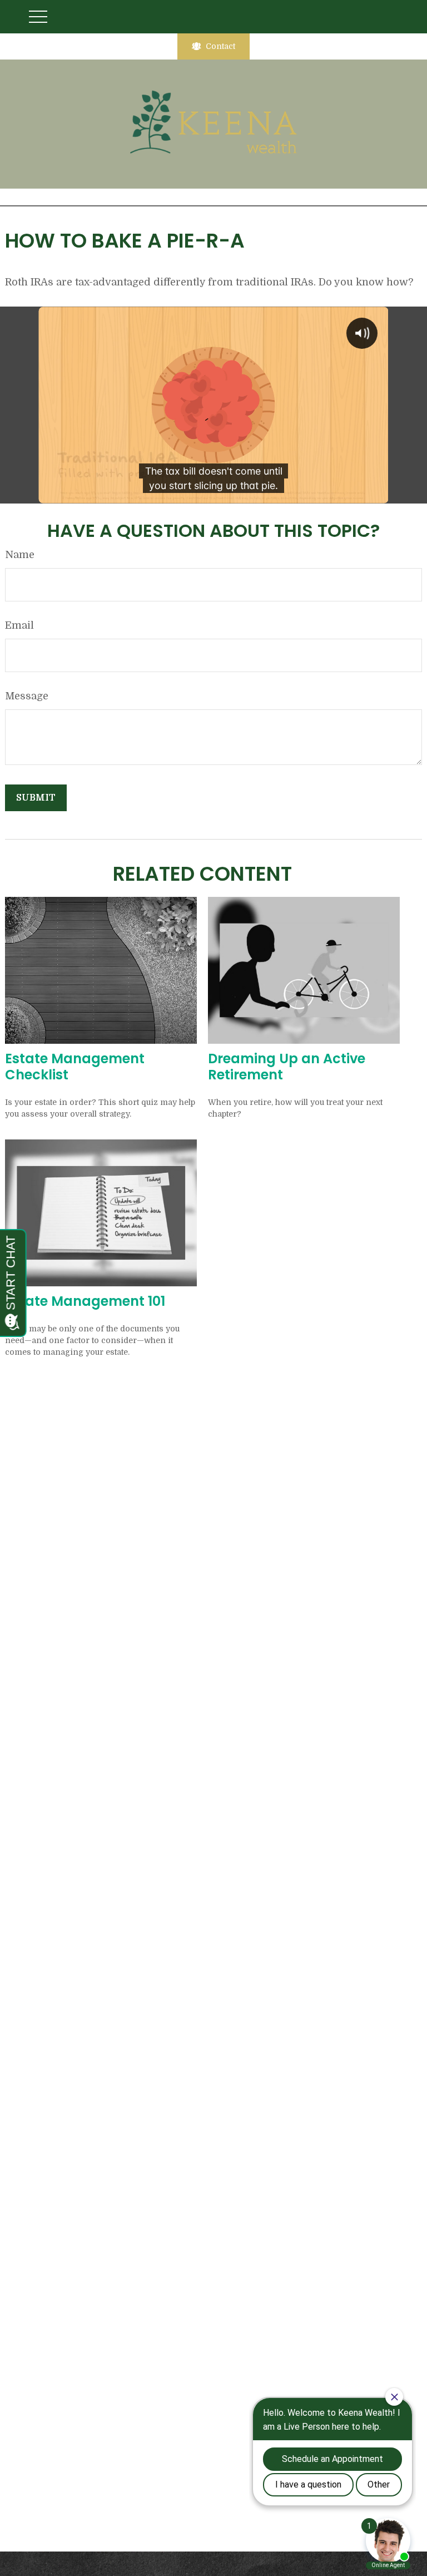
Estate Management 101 (85, 1301)
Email (19, 625)
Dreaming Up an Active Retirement (287, 1067)
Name (20, 555)
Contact (220, 46)
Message (27, 696)
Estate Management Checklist (75, 1067)
